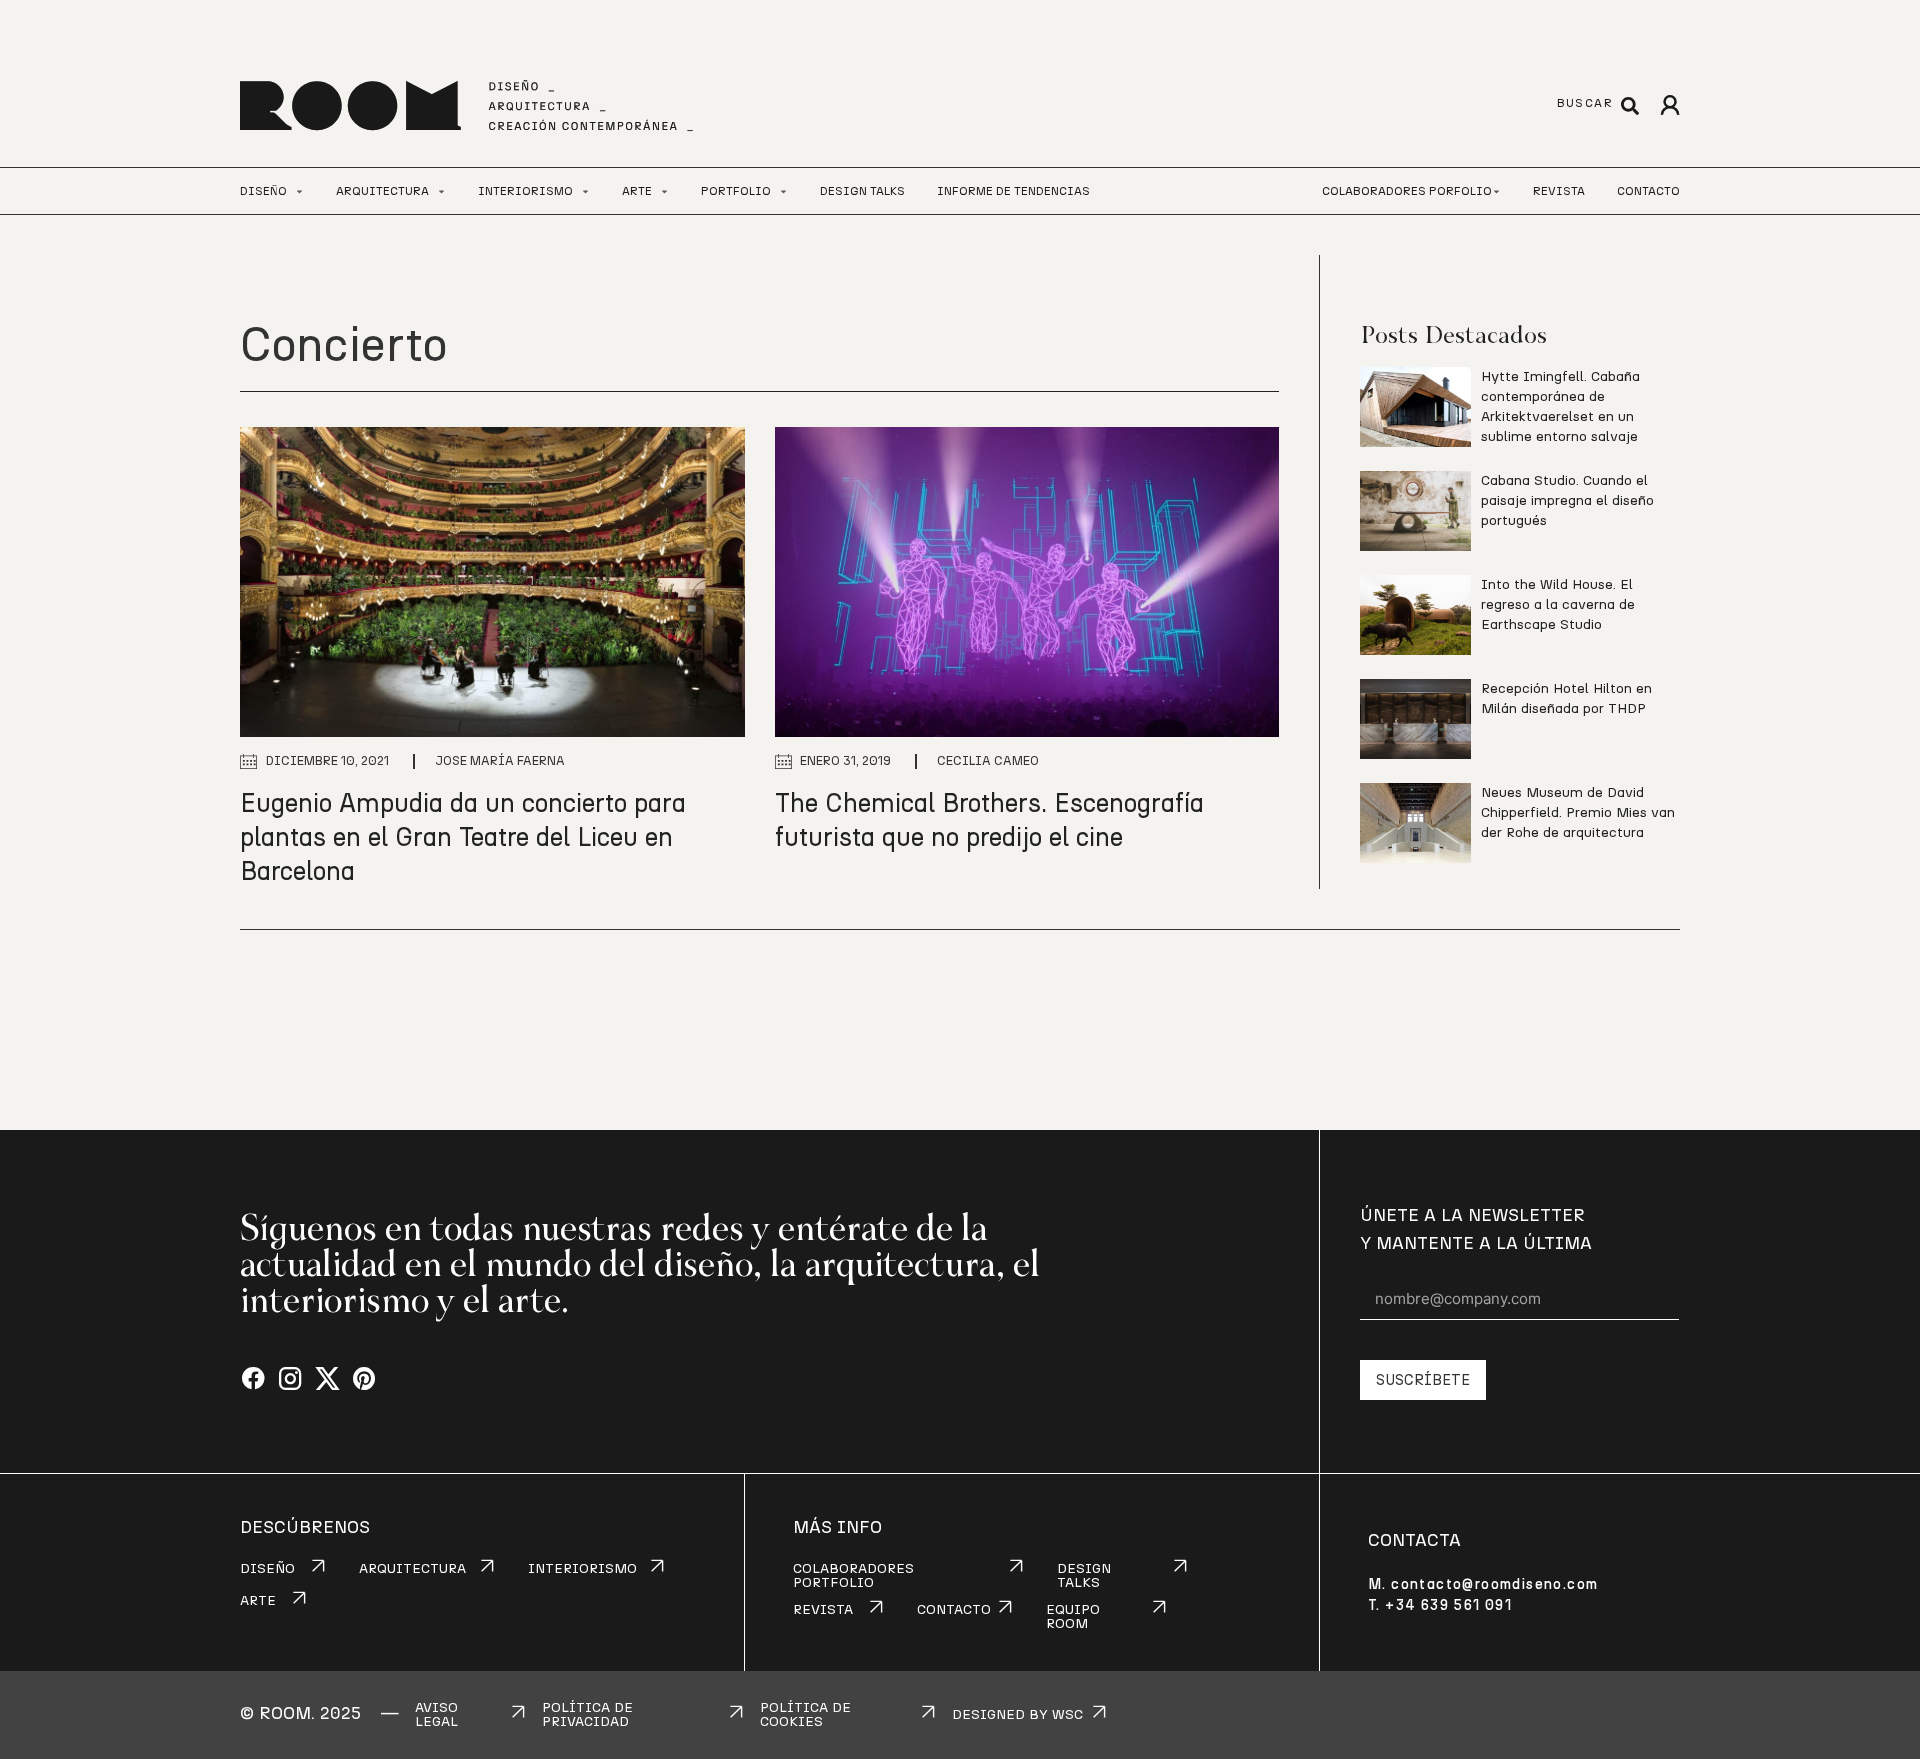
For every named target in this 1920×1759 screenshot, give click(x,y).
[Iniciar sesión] (1669, 105)
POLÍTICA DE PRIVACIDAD (587, 1715)
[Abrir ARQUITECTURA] (441, 191)
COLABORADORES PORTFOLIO (853, 1576)
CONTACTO (954, 1610)
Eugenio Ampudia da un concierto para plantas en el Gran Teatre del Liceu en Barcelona (463, 838)
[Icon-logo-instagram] (290, 1379)
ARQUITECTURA (412, 1569)
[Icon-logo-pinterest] (364, 1379)
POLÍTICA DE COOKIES (805, 1715)
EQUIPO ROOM (1073, 1617)
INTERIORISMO (582, 1569)
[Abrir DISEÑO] (299, 191)
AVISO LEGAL (436, 1715)
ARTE (258, 1601)
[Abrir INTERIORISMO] (585, 191)
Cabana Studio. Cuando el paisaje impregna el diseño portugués (1567, 501)
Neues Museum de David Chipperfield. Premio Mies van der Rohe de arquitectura (1578, 813)
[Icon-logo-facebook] (253, 1379)
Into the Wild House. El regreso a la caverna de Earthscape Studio (1558, 605)
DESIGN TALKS (1084, 1576)
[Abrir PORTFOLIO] (783, 191)
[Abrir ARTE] (664, 191)
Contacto (1648, 191)
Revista (1559, 191)
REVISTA (823, 1610)
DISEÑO (267, 1569)
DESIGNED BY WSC (1017, 1715)
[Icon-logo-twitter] (327, 1379)
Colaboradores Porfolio (1407, 191)
